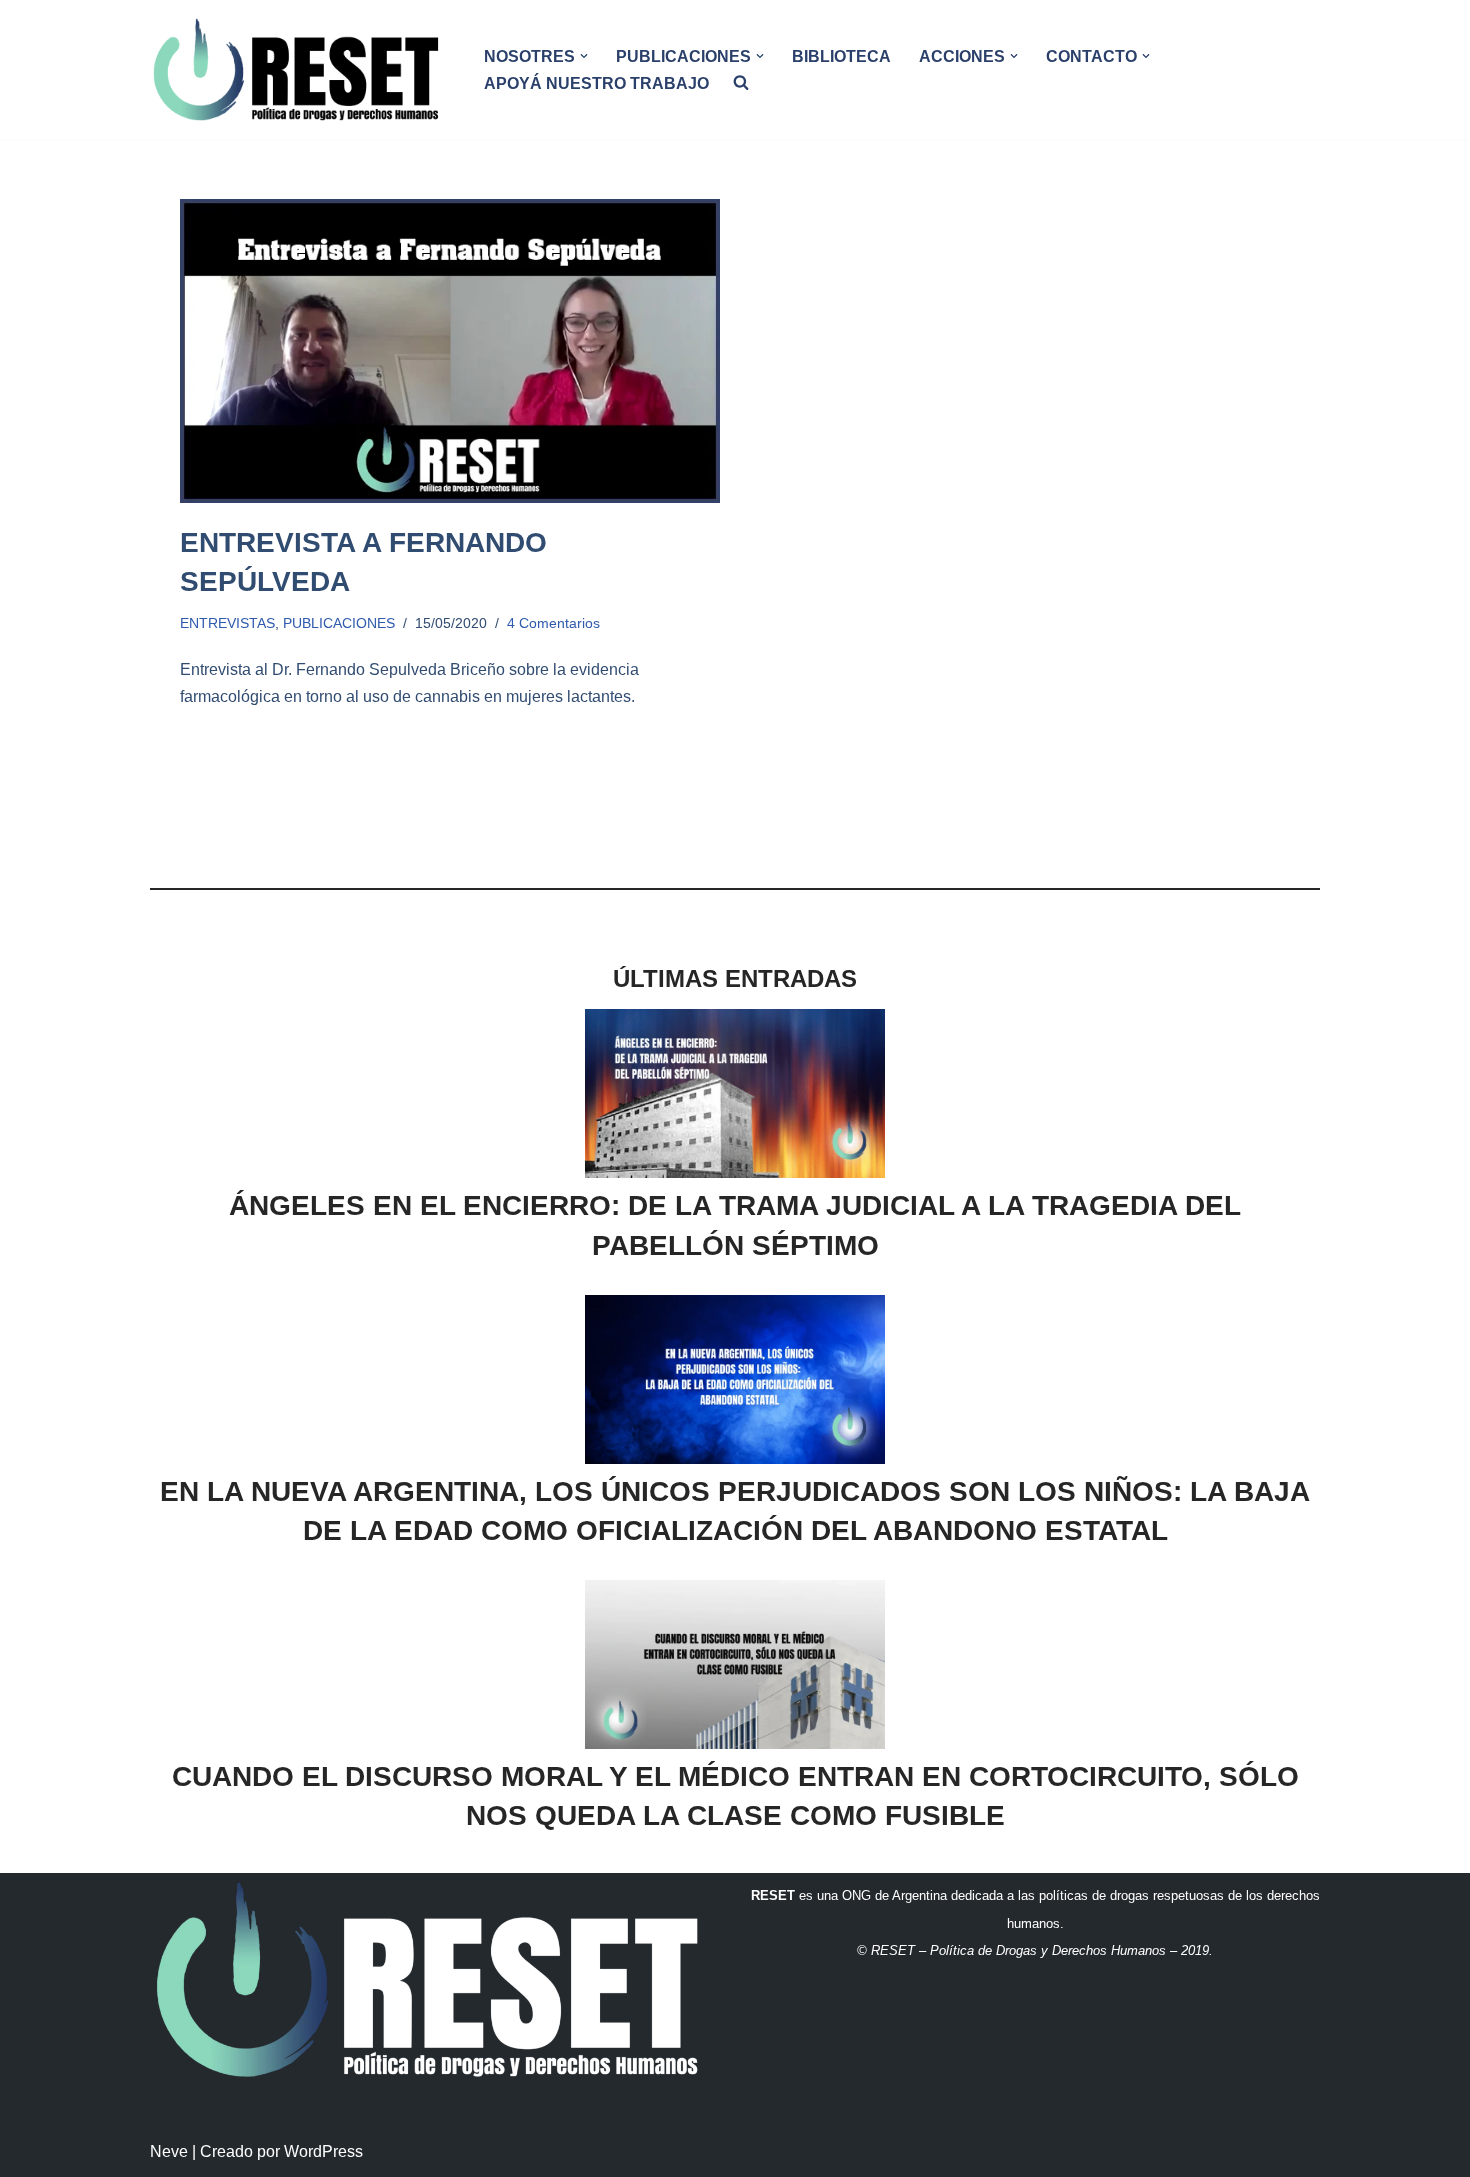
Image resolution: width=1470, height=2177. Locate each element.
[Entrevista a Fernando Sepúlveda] (450, 351)
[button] (584, 56)
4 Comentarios (553, 623)
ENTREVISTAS (227, 623)
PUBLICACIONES (339, 623)
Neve (169, 2151)
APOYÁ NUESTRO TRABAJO (596, 83)
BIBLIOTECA (841, 56)
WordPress (323, 2151)
